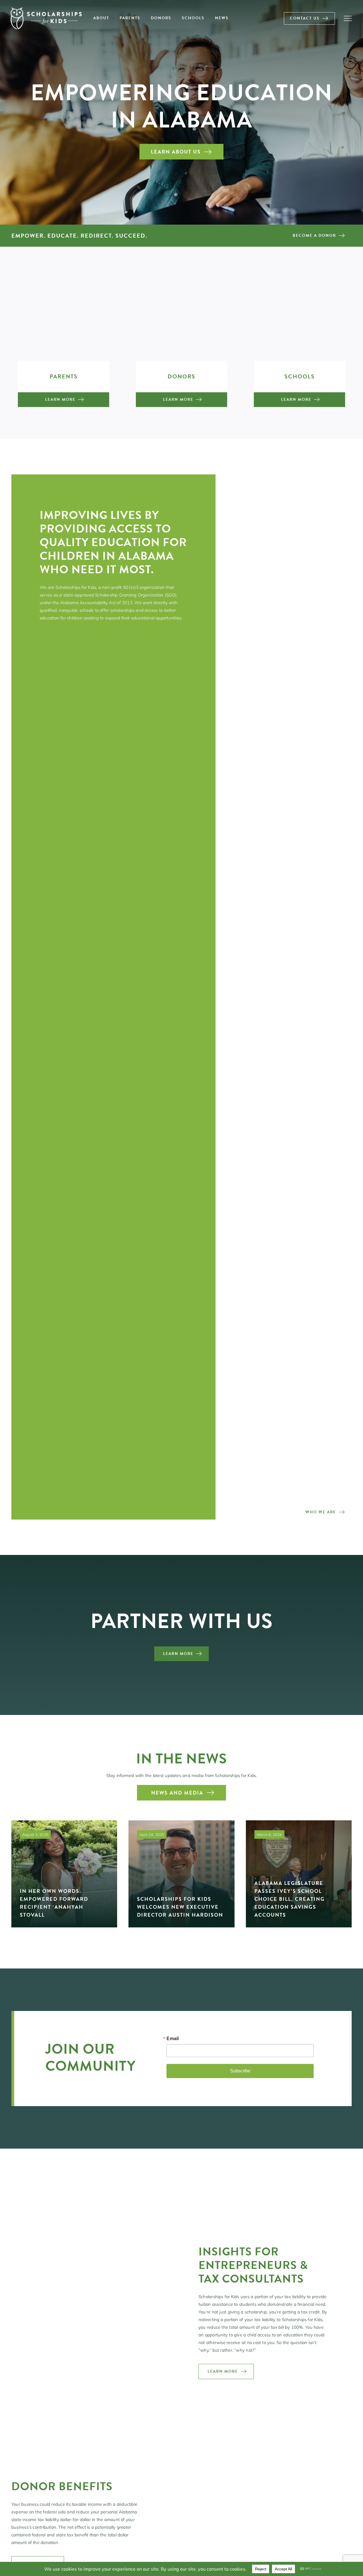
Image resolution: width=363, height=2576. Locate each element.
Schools (300, 376)
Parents (64, 376)
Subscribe (240, 2071)
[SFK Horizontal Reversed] (47, 8)
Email (173, 2038)
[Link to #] (348, 18)
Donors (181, 376)
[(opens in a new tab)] (299, 1874)
